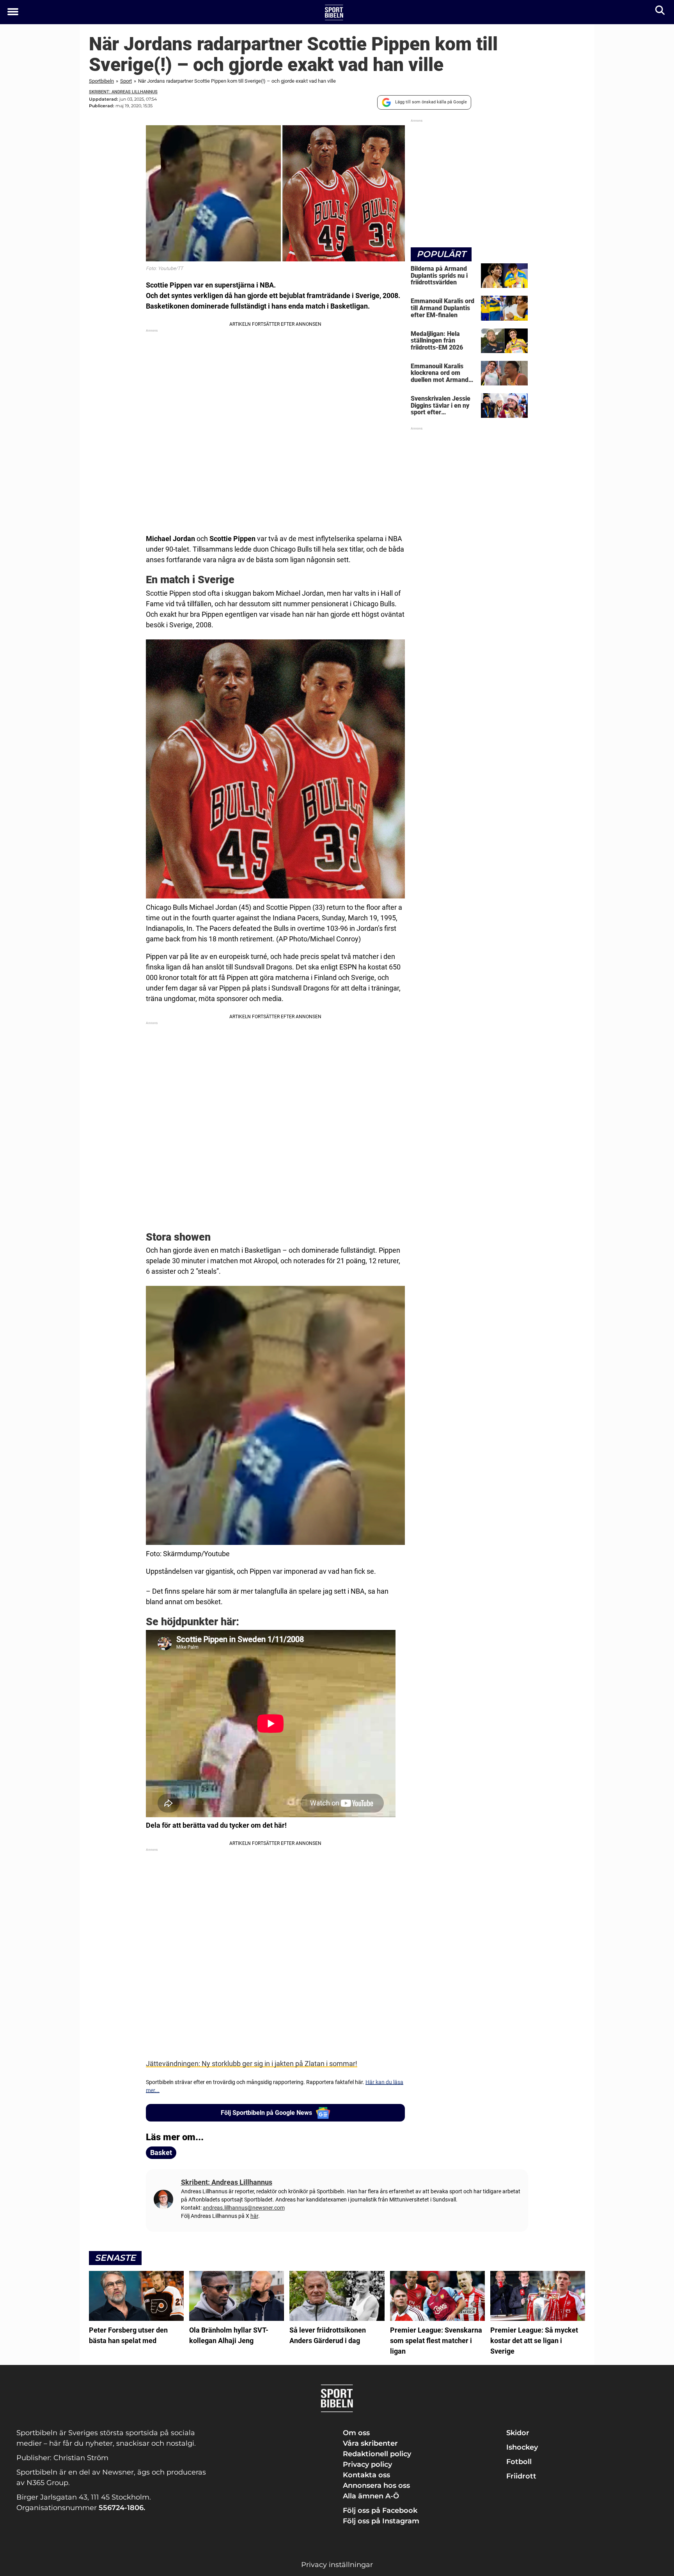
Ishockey (522, 2447)
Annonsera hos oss (376, 2485)
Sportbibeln (101, 81)
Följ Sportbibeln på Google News (266, 2113)
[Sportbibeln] (334, 12)
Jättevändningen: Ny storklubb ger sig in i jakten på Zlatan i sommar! (252, 2064)
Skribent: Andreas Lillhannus (123, 92)
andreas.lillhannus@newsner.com (244, 2208)
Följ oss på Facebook (380, 2510)
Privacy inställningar (337, 2565)
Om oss (356, 2433)
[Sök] (661, 12)
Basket (161, 2153)
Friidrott (521, 2476)
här (254, 2216)
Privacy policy (367, 2464)
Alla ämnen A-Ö (371, 2496)
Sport (126, 81)
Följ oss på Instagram (381, 2521)
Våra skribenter (370, 2443)
